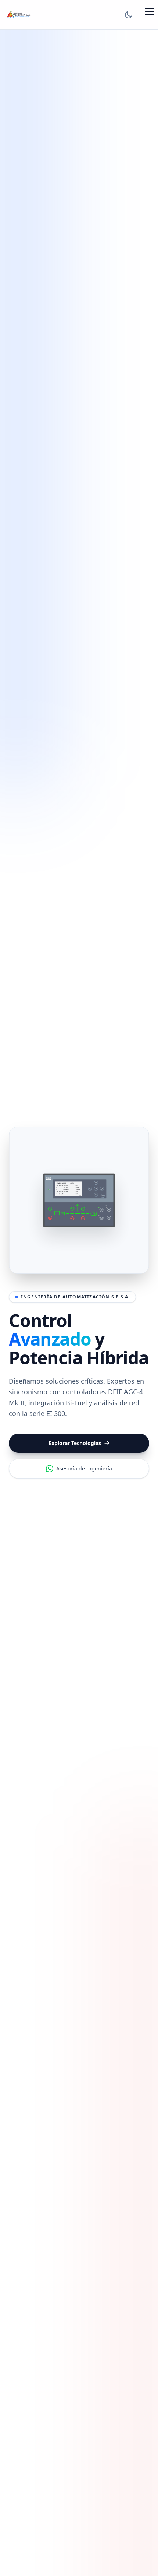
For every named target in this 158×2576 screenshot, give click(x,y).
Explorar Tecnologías (75, 1443)
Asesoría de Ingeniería (84, 1468)
